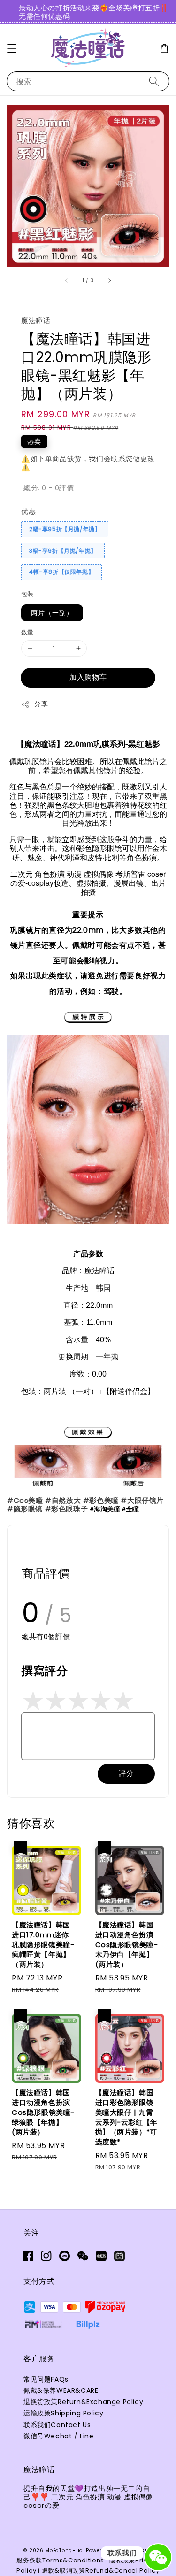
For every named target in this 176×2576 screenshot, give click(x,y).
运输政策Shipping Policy (63, 2413)
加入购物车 (88, 677)
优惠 (28, 511)
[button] (12, 48)
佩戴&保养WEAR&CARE (61, 2390)
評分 (126, 1773)
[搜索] (154, 81)
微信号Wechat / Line (59, 2436)
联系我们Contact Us (57, 2425)
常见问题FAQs (46, 2379)
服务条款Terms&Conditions (60, 2560)
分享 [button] (41, 704)
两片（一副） (52, 613)
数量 (27, 632)
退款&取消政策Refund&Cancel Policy (101, 2571)
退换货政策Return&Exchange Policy (83, 2402)
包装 (27, 594)
